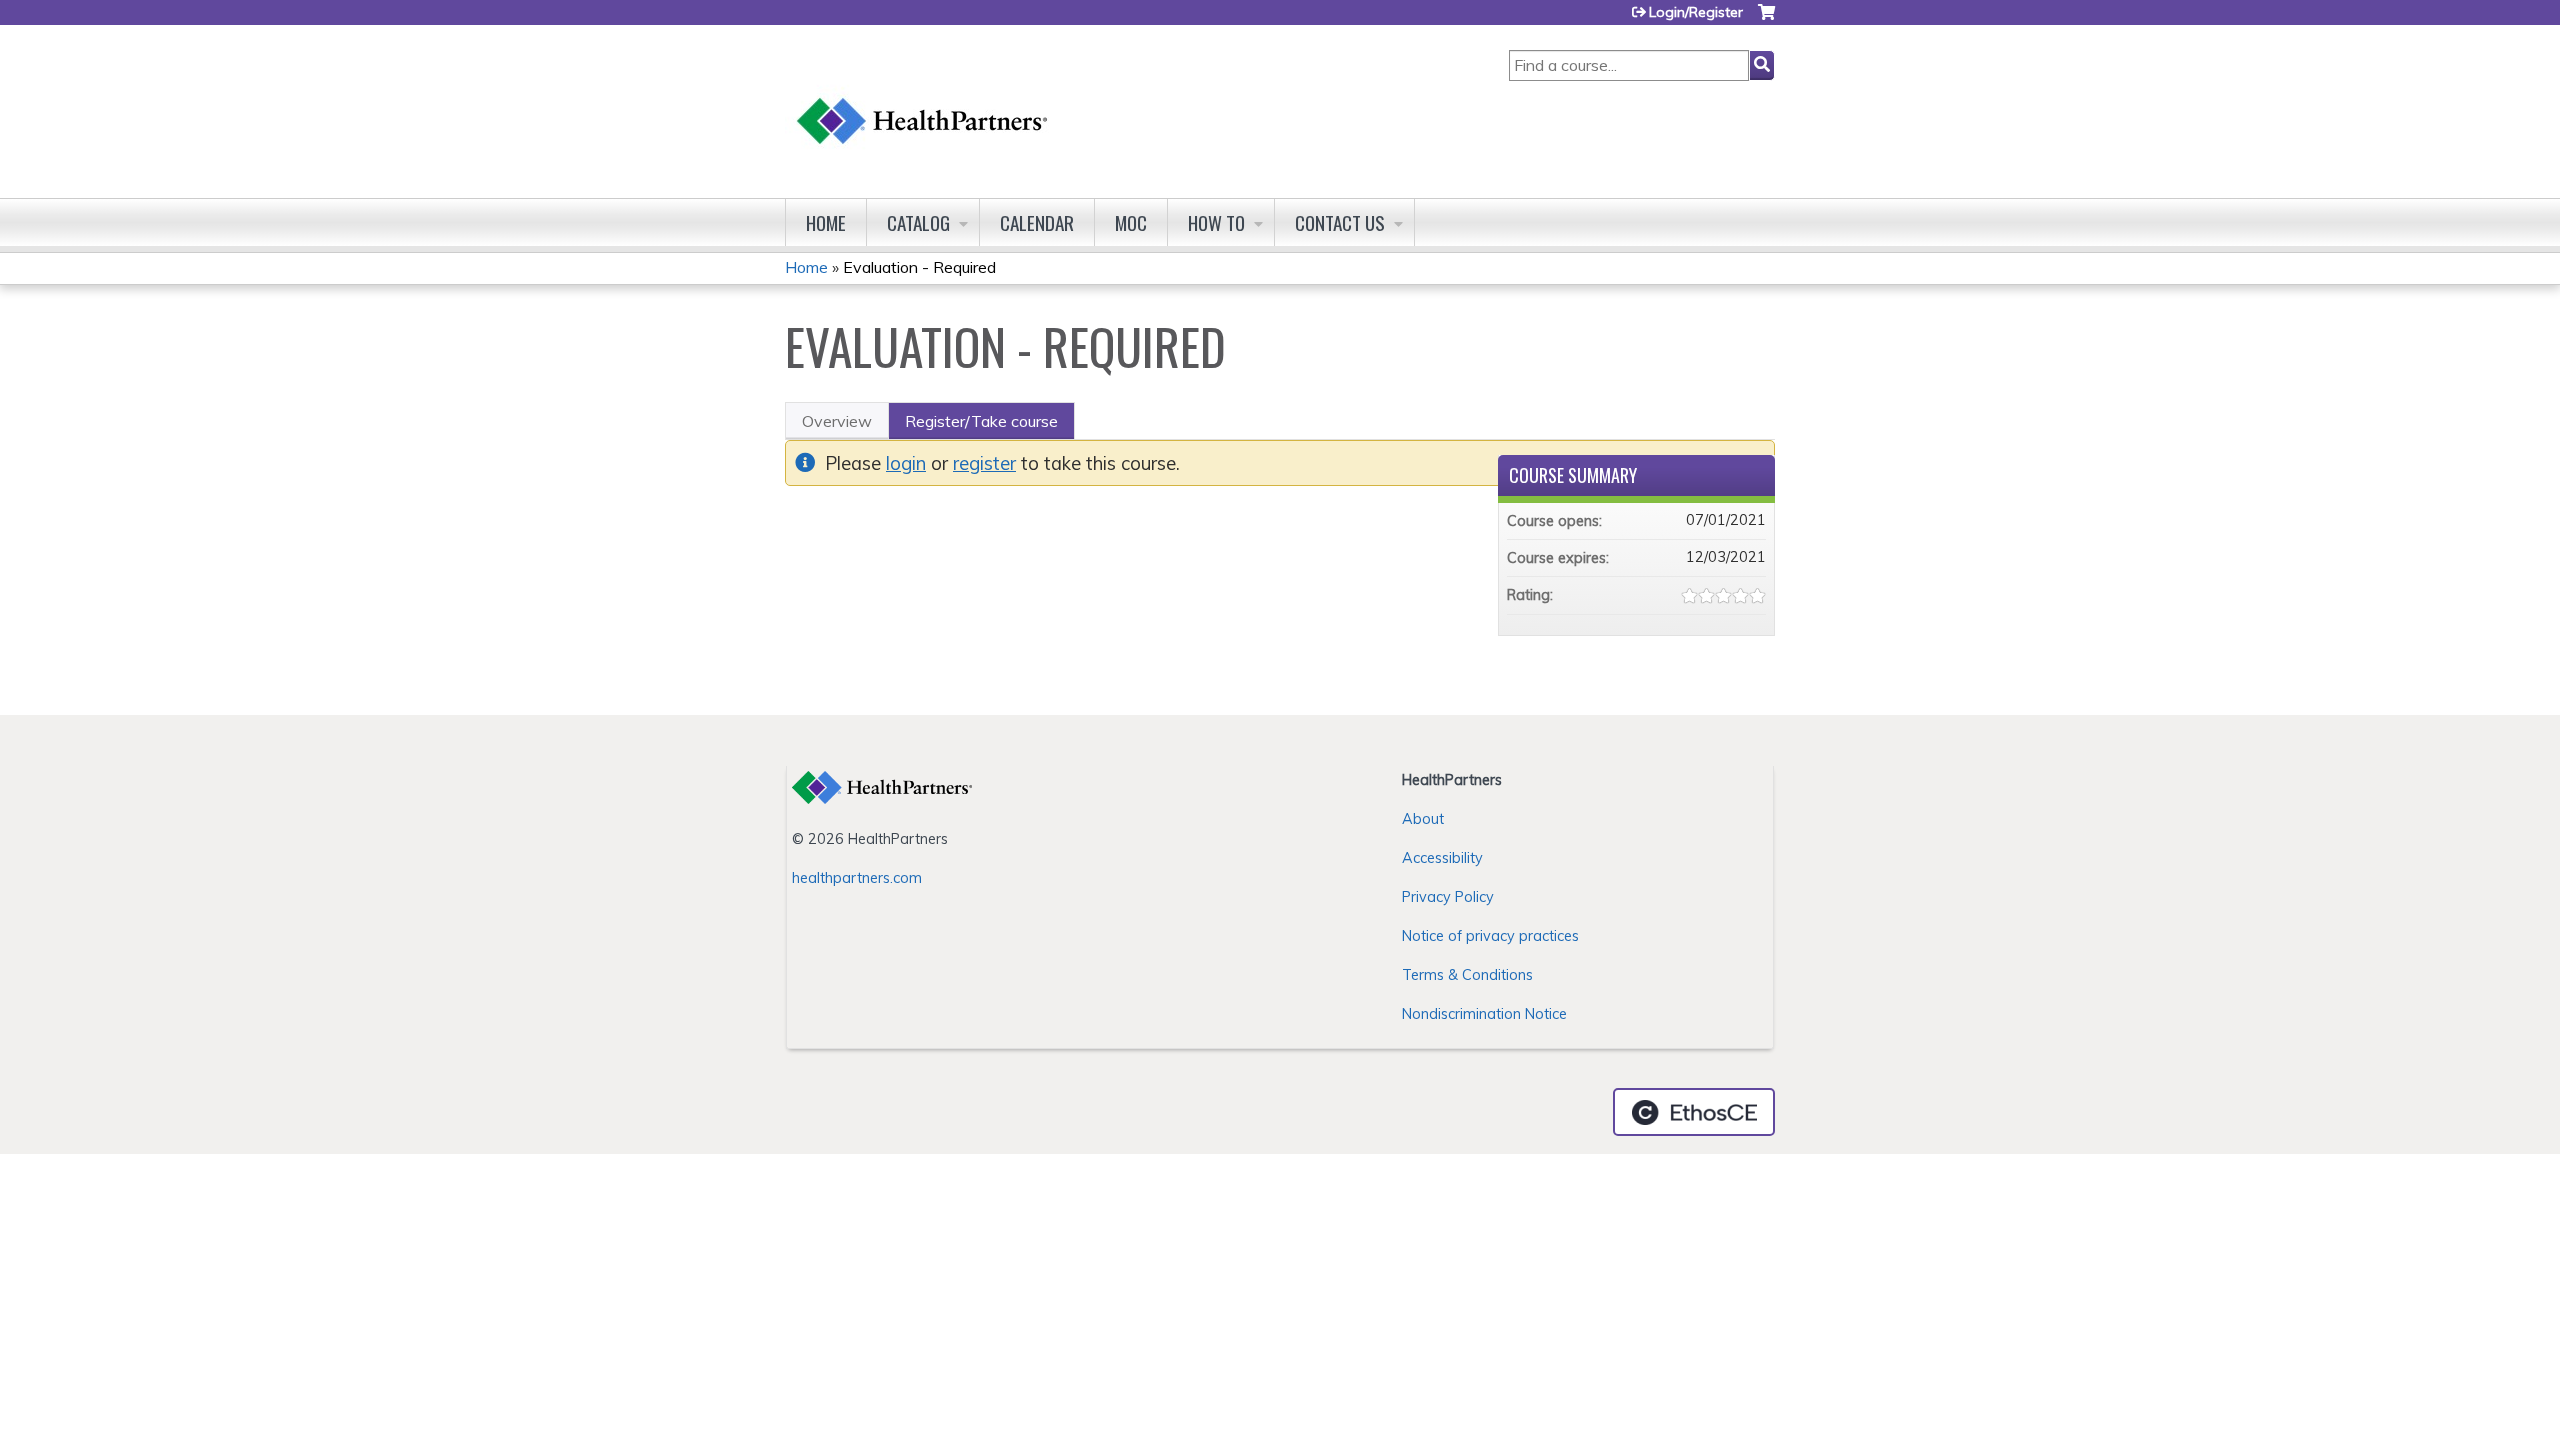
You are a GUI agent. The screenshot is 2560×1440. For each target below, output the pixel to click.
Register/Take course (981, 421)
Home (826, 222)
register (984, 463)
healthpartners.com (857, 878)
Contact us (1340, 222)
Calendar (1037, 222)
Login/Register (1696, 12)
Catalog (918, 222)
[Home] (923, 101)
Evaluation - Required (919, 267)
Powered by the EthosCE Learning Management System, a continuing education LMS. (1694, 1112)
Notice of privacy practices (1490, 936)
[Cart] (1766, 19)
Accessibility (1442, 858)
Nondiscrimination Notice (1484, 1014)
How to (1216, 222)
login (906, 463)
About (1423, 819)
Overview (837, 421)
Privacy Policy (1448, 897)
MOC (1131, 222)
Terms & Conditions (1467, 975)
